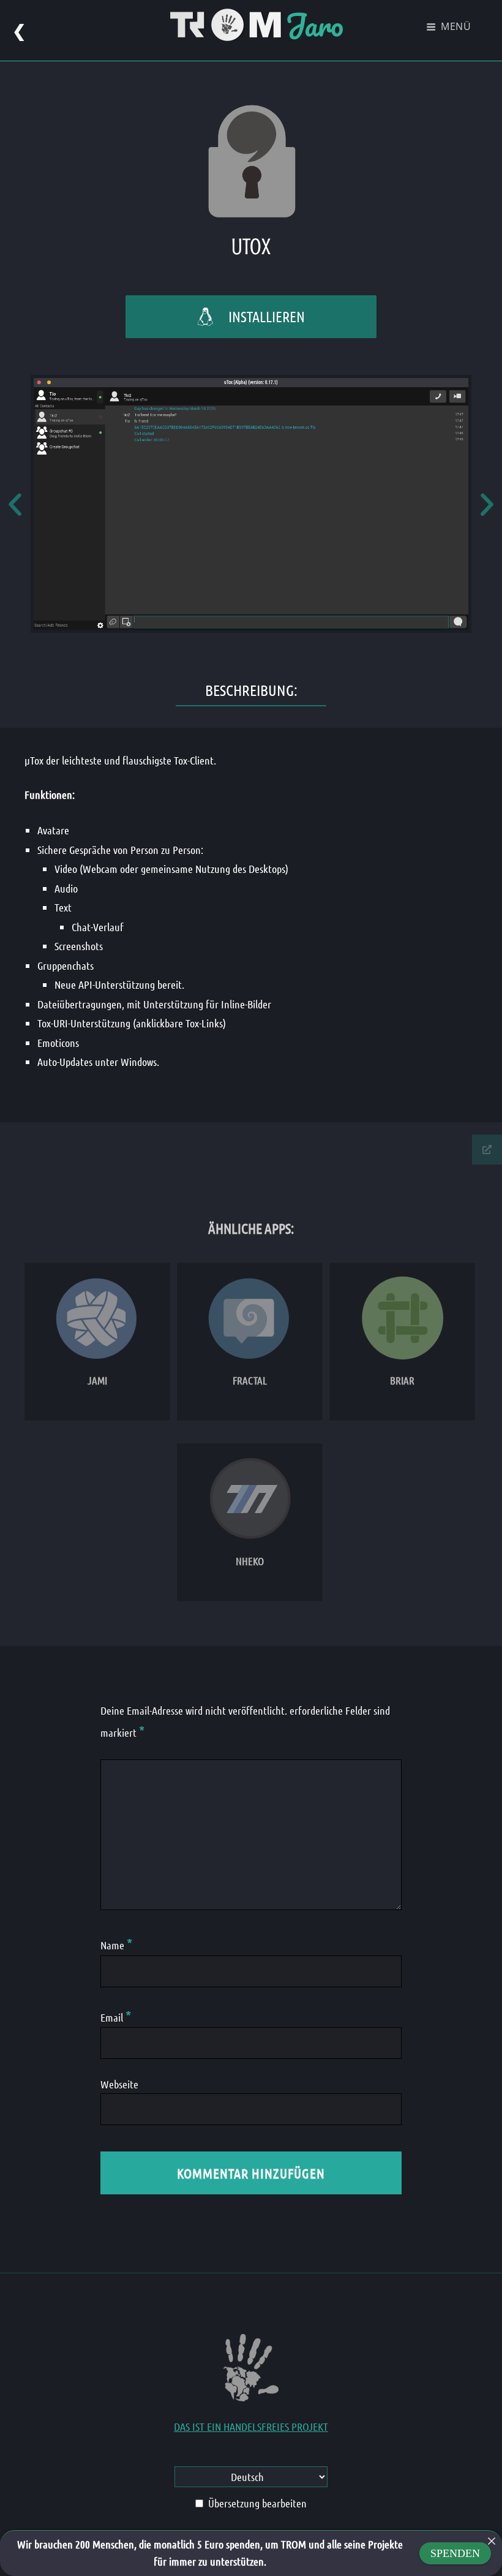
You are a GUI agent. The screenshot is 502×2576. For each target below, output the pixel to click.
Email (116, 2017)
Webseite (119, 2084)
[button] (15, 504)
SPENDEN (455, 2553)
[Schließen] (492, 2541)
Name (116, 1945)
